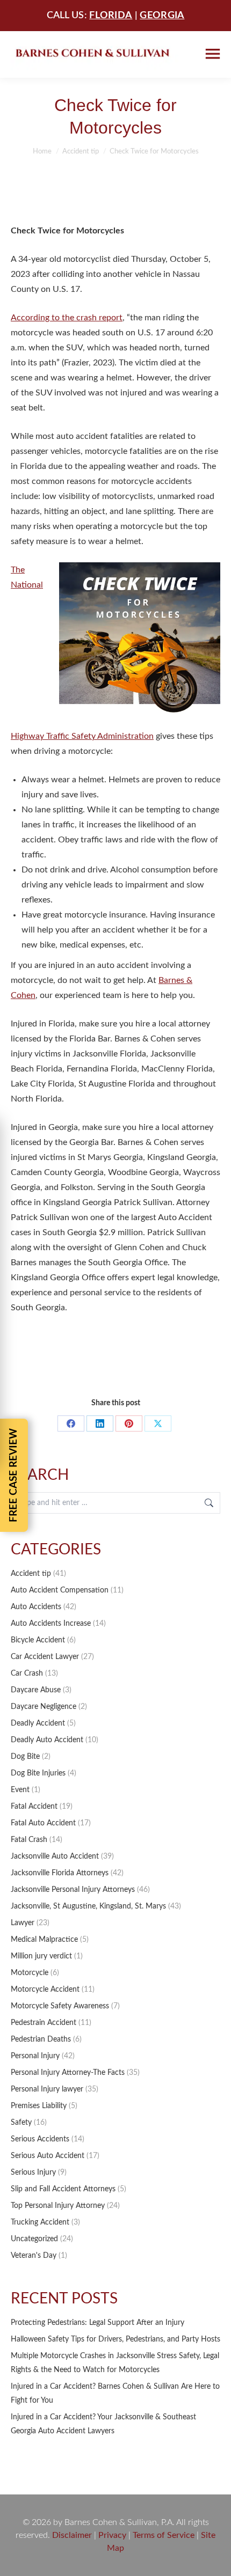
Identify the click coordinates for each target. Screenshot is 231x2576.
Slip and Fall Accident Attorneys (63, 2189)
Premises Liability (39, 2106)
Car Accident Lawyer (45, 1657)
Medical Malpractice (44, 1940)
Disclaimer (72, 2535)
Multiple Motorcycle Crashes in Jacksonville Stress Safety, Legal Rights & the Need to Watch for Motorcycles (115, 2363)
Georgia (162, 16)
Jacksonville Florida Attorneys (60, 1873)
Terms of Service (164, 2535)
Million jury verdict (41, 1956)
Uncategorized (34, 2239)
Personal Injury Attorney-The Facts (68, 2073)
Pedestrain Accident (44, 2023)
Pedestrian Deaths (41, 2039)
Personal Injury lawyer (47, 2089)
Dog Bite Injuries (38, 1773)
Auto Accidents (36, 1607)
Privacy (112, 2535)
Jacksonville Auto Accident (55, 1856)
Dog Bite (25, 1757)
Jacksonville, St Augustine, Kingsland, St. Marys (88, 1906)
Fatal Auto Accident (43, 1823)
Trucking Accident (40, 2222)
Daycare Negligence (44, 1707)
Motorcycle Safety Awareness (60, 2006)
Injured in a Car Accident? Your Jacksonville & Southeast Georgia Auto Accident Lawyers (103, 2424)
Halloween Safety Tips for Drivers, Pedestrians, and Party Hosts (115, 2339)
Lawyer (23, 1923)
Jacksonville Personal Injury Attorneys (73, 1890)
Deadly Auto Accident (47, 1740)
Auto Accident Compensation (60, 1590)
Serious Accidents (40, 2139)
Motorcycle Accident (45, 1990)
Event (20, 1790)
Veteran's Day (34, 2256)
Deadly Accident (38, 1723)
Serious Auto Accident (48, 2156)
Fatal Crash (29, 1840)
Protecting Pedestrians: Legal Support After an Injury (98, 2323)
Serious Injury (33, 2173)
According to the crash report (67, 318)
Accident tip (31, 1574)
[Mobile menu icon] (213, 54)
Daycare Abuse (36, 1690)
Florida (111, 16)
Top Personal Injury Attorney (58, 2206)
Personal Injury (35, 2056)
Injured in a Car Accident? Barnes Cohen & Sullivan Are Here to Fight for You (115, 2394)
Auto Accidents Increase (51, 1624)
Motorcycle (30, 1973)
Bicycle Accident (38, 1640)
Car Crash (27, 1674)
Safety (21, 2123)
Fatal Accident (34, 1807)
